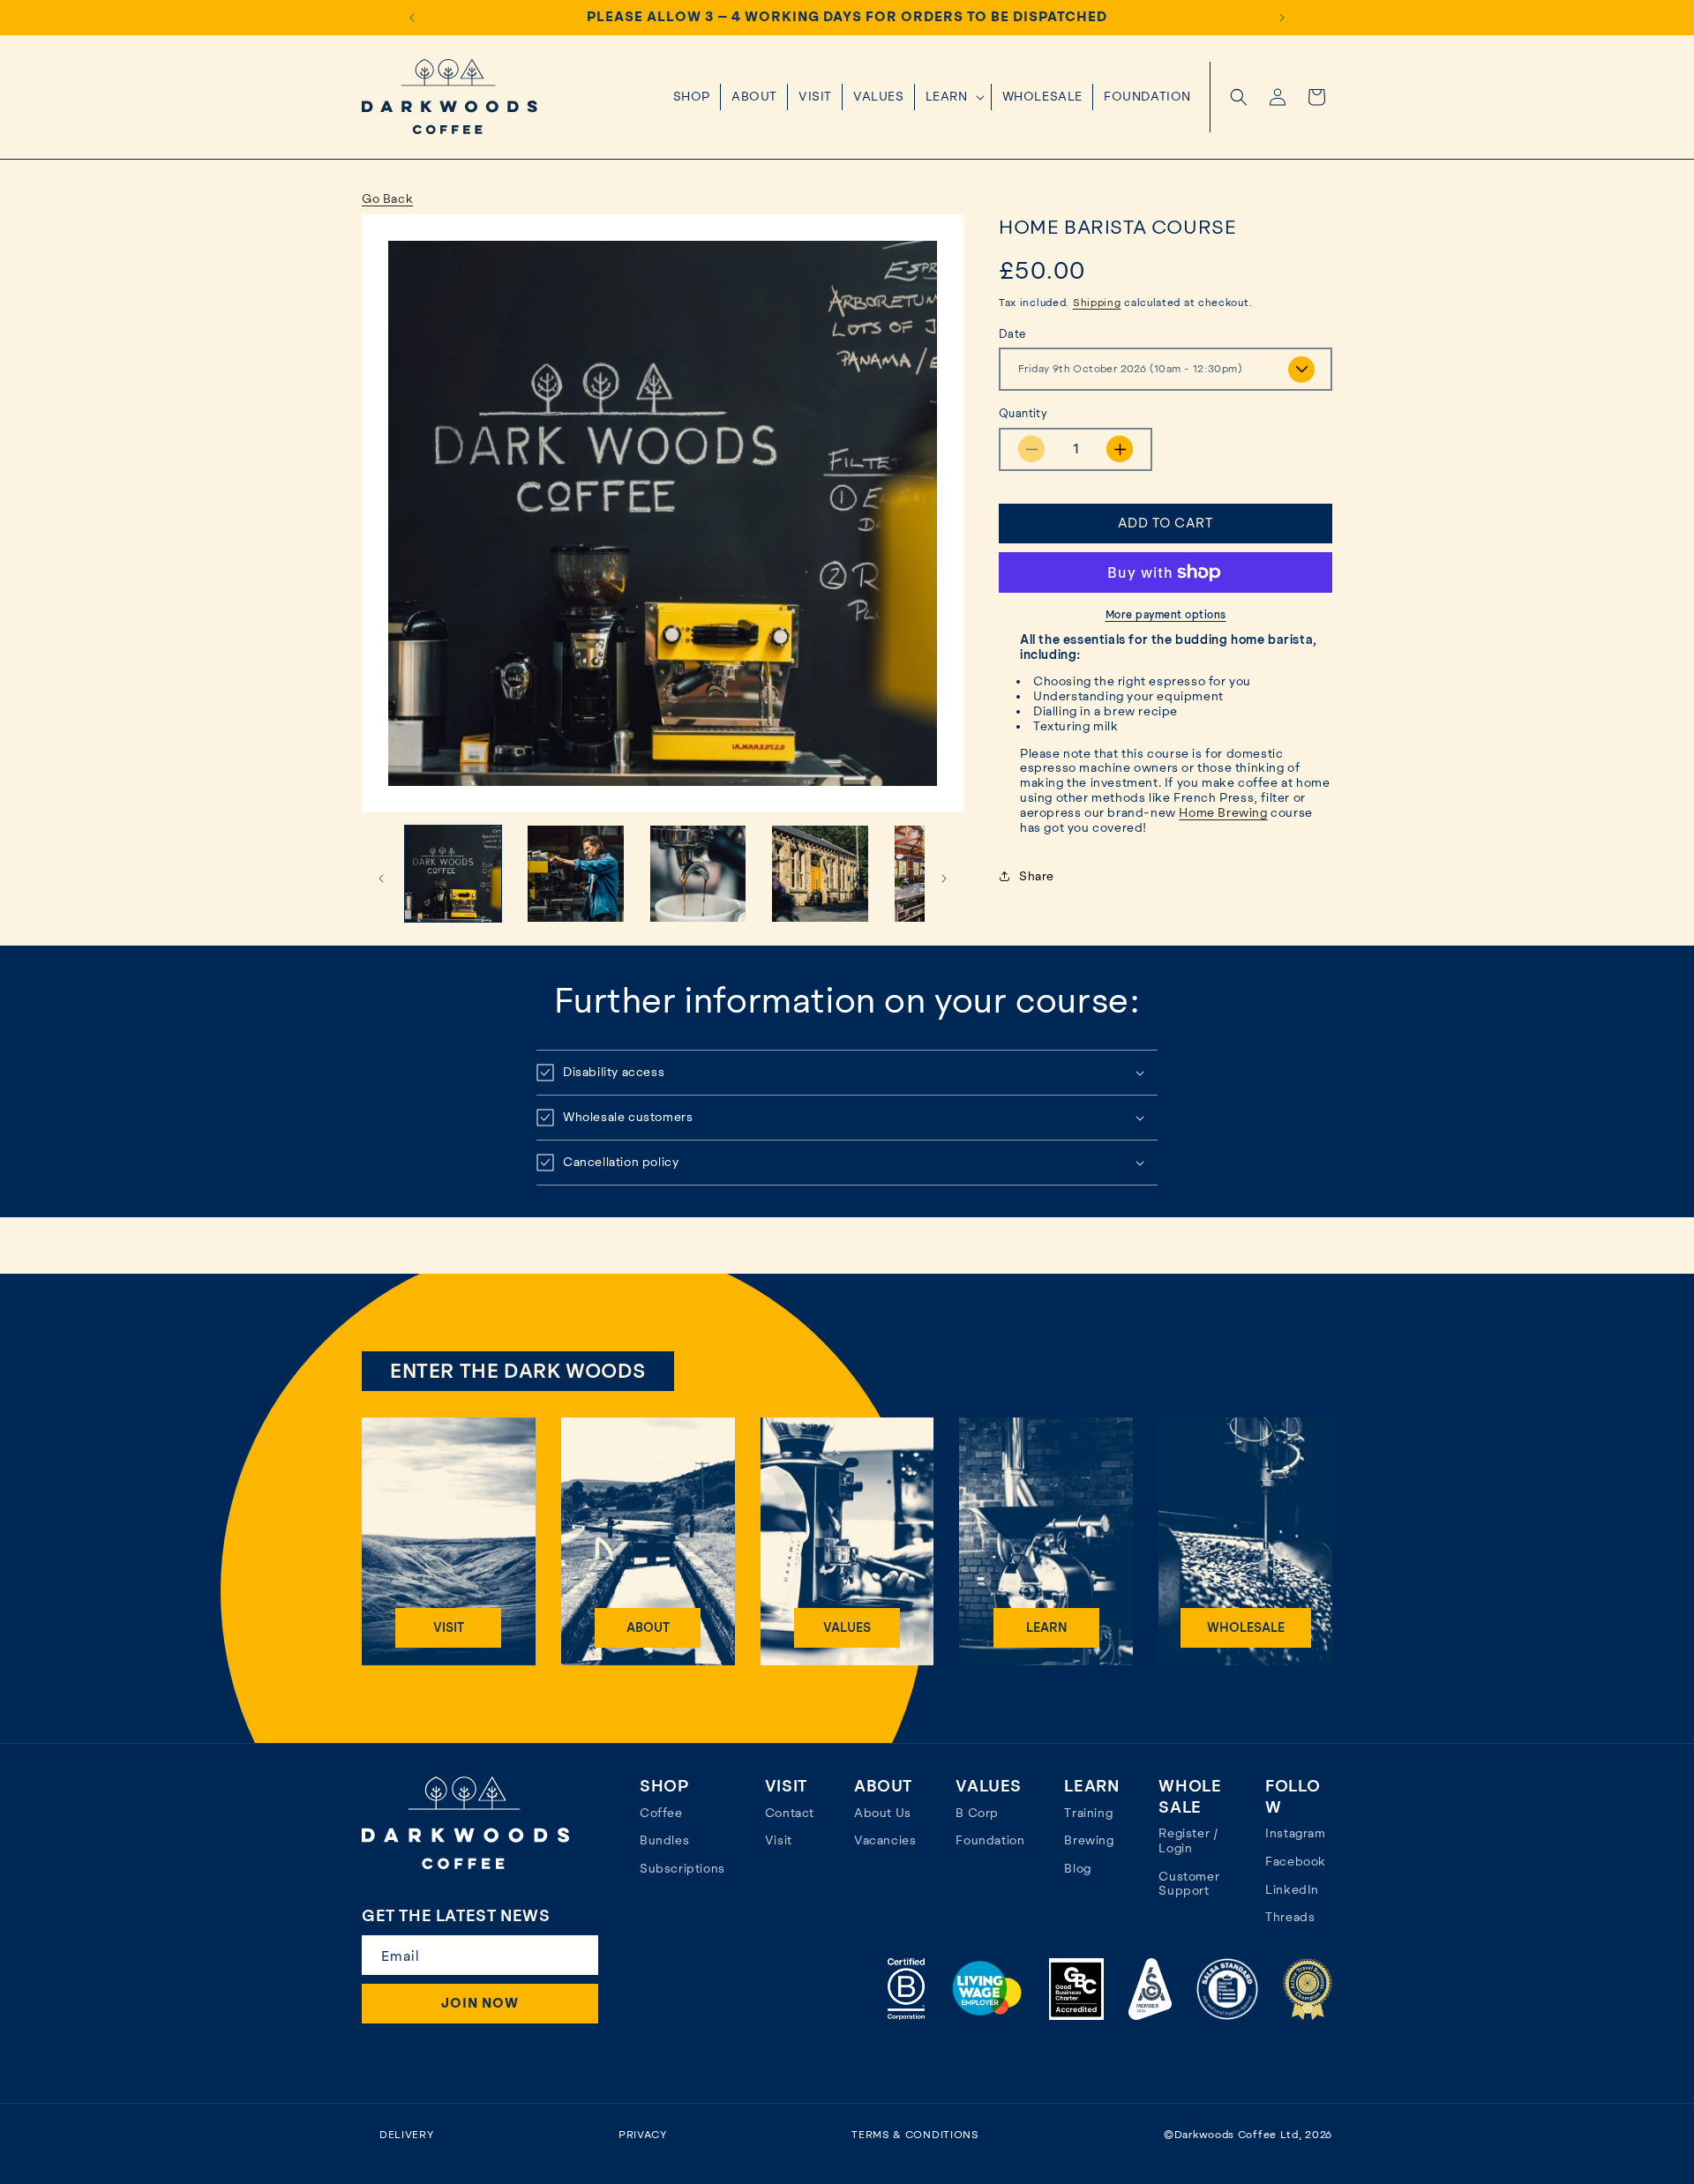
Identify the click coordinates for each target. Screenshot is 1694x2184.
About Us (883, 1813)
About (648, 1627)
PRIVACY (643, 2135)
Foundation (990, 1840)
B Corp (977, 1813)
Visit (449, 1627)
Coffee (661, 1813)
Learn (1046, 1627)
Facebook (1296, 1861)
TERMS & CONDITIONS (915, 2135)
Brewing (1089, 1840)
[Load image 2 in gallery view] (576, 874)
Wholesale (1246, 1627)
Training (1088, 1813)
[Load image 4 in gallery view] (820, 874)
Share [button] (1037, 876)
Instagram (1295, 1833)
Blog (1077, 1868)
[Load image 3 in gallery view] (698, 874)
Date (1012, 334)
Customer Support (1189, 1884)
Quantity (1023, 413)
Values (847, 1627)
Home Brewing (1223, 812)
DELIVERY (407, 2135)
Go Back (387, 198)
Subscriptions (682, 1868)
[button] (953, 97)
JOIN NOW (480, 2003)
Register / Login (1188, 1840)
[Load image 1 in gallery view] (453, 874)
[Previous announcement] (412, 18)
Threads (1290, 1917)
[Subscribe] (577, 1955)
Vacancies (885, 1840)
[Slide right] (944, 879)
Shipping (1097, 303)
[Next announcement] (1282, 18)
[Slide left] (381, 879)
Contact (790, 1813)
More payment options (1166, 615)
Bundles (664, 1840)
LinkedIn (1292, 1889)
